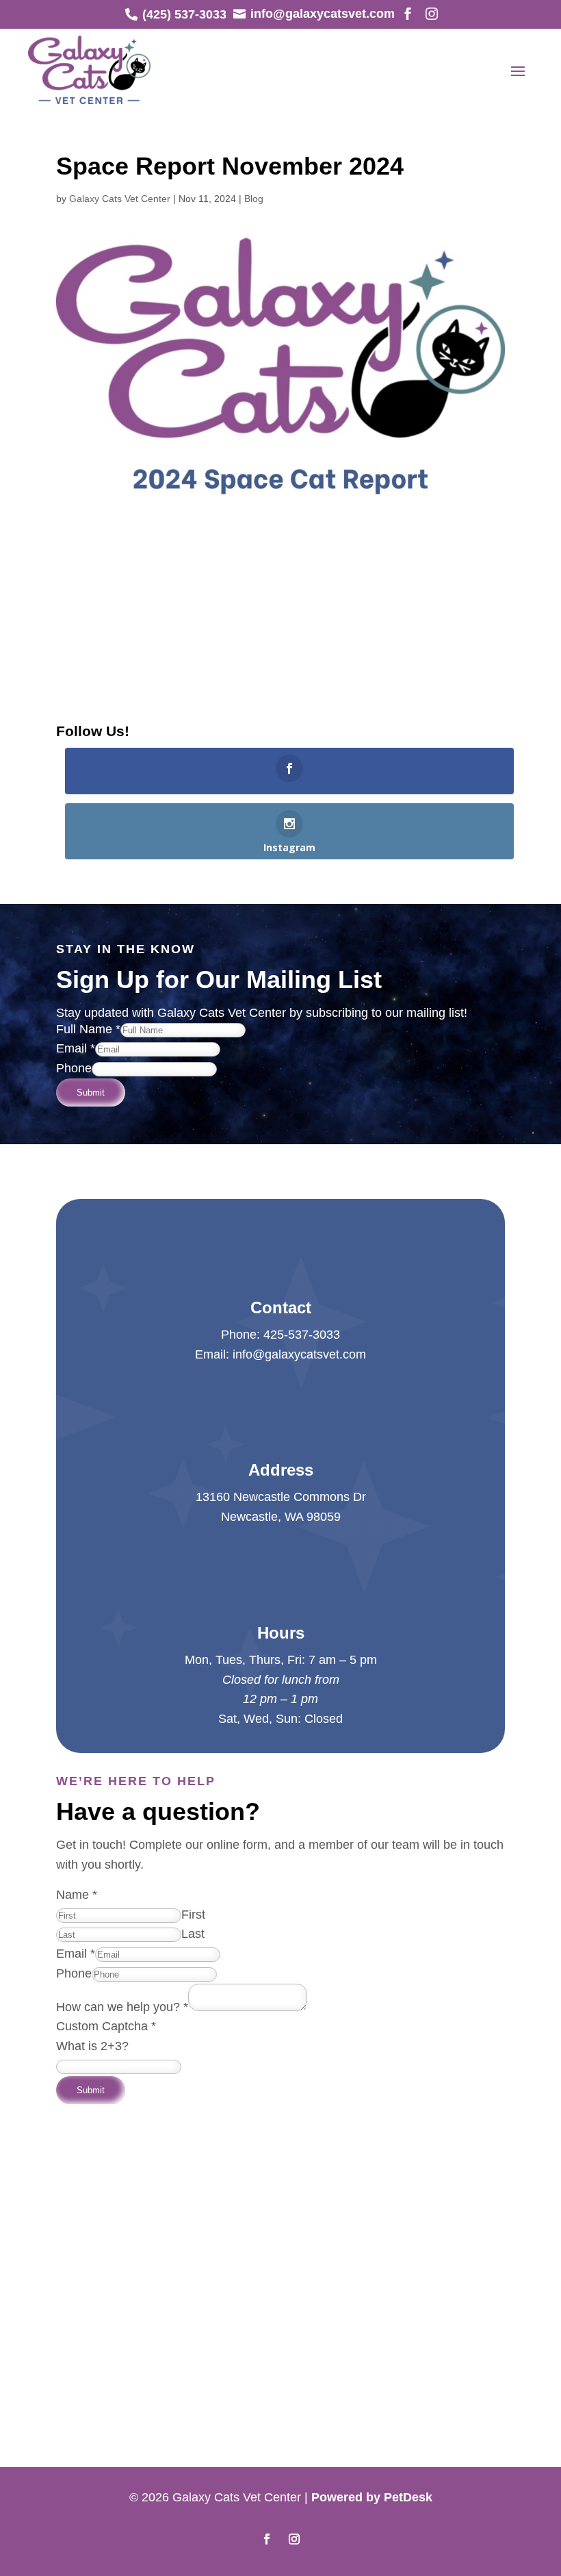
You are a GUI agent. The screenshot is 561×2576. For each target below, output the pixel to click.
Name (77, 1895)
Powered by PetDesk (372, 2497)
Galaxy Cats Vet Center (120, 199)
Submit (91, 1093)
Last (193, 1934)
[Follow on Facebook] (267, 2539)
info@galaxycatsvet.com (299, 1354)
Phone (74, 1068)
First (193, 1915)
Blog (254, 199)
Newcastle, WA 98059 (281, 1517)
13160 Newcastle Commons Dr (281, 1497)
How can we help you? (122, 2007)
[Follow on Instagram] (294, 2539)
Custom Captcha (106, 2026)
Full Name (88, 1029)
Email (76, 1048)
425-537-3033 (302, 1335)
